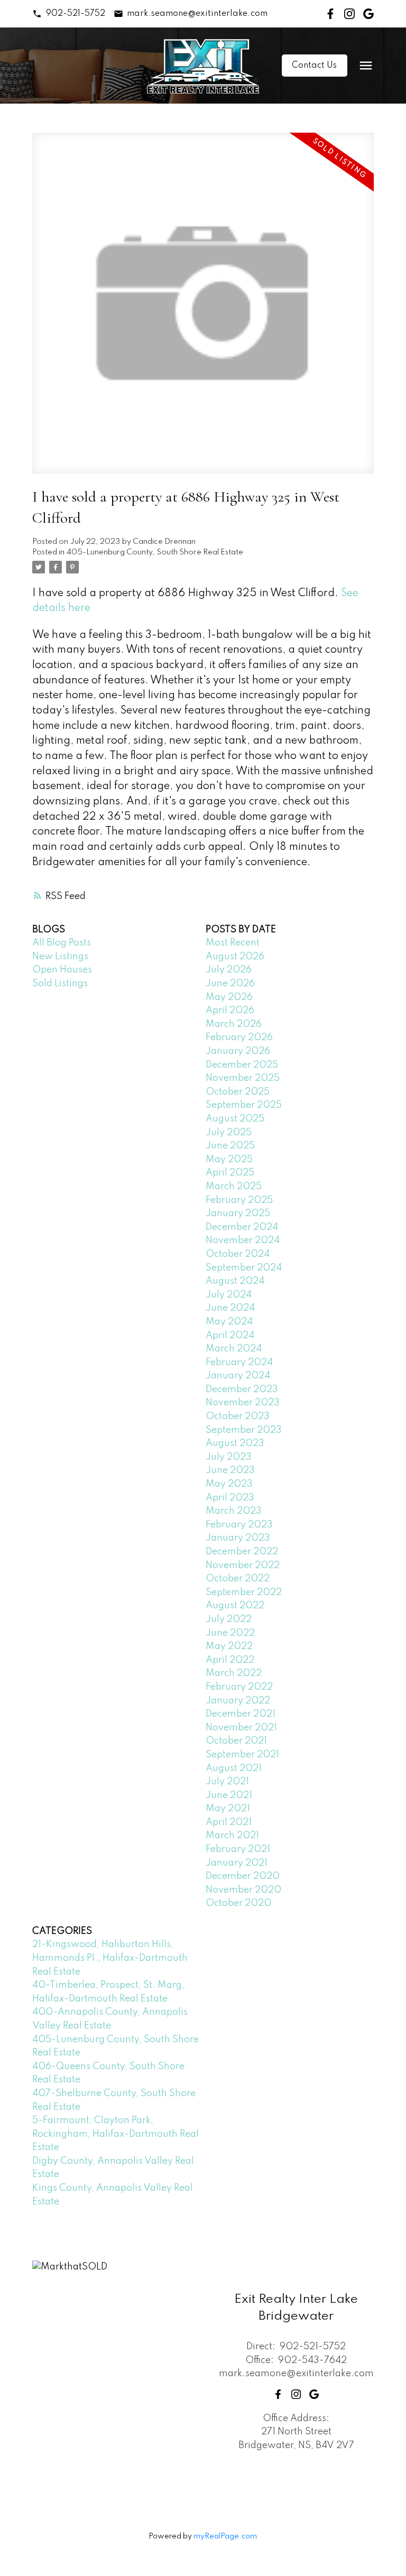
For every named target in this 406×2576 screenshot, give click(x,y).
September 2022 (244, 1592)
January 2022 (238, 1701)
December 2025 (242, 1065)
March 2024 (234, 1349)
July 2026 (229, 970)
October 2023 (238, 1416)
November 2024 (243, 1240)
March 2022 (234, 1673)
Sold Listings (60, 984)
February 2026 (239, 1037)
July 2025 (229, 1133)
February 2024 (239, 1363)
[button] (68, 14)
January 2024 (238, 1376)
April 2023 (230, 1498)
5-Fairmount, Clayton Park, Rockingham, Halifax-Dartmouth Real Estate (116, 2134)
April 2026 (230, 1011)
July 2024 (229, 1295)
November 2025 (243, 1078)
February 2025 (239, 1200)
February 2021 (238, 1849)
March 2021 (232, 1836)
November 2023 (243, 1403)
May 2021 (228, 1809)
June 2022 (230, 1633)
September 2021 (242, 1755)
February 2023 (239, 1525)
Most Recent (233, 943)
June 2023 (230, 1470)
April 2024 (230, 1336)
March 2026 (234, 1024)
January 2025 (238, 1213)
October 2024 (238, 1254)
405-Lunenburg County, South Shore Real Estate (155, 552)
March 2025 (234, 1187)
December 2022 (242, 1552)
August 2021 (234, 1768)
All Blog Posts (62, 943)
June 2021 (229, 1795)
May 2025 (229, 1160)
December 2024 (242, 1227)
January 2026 (238, 1051)
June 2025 (230, 1146)
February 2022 (239, 1687)
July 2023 (229, 1457)
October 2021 (236, 1741)
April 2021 (229, 1822)
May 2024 (229, 1322)
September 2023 (244, 1430)
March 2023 (234, 1511)
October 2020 (238, 1903)
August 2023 (235, 1443)
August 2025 (235, 1119)
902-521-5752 (76, 14)
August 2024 (235, 1281)
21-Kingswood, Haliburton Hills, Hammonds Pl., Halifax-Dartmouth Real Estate (110, 1958)
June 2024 (230, 1308)
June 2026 (230, 984)
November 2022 (243, 1565)
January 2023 (238, 1538)
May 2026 (229, 997)
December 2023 (242, 1389)
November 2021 (241, 1728)
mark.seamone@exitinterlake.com (197, 14)
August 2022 (235, 1606)
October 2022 (238, 1579)
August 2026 (235, 957)
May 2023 (229, 1484)
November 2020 (243, 1890)
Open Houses (62, 970)
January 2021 (237, 1863)
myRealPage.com (225, 2536)
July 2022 (229, 1619)
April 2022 (230, 1660)
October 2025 (238, 1092)
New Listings (60, 957)
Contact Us (314, 66)
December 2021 (241, 1714)
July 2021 (227, 1782)
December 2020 (243, 1876)
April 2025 (230, 1173)
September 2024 (244, 1268)
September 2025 (244, 1105)
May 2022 (229, 1646)
